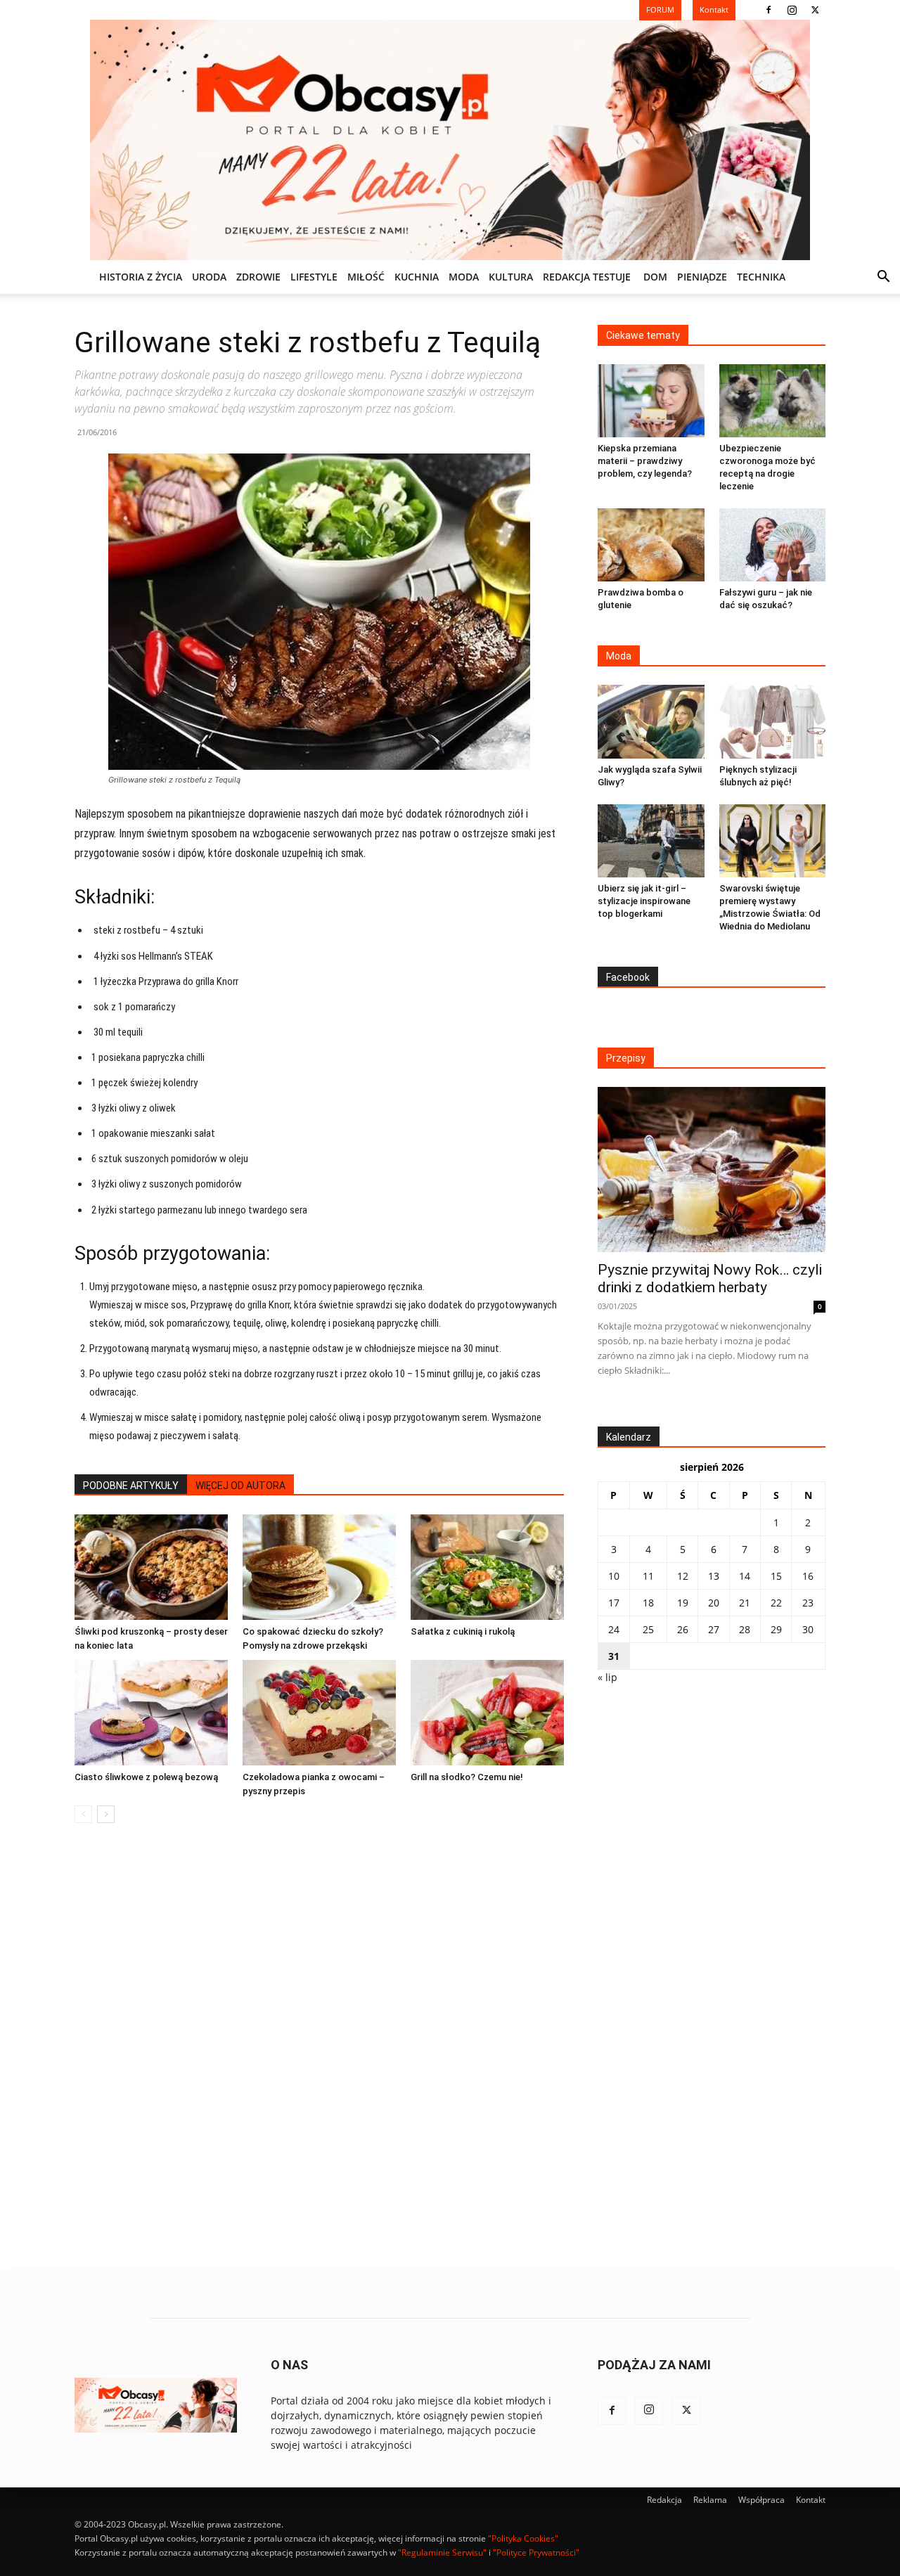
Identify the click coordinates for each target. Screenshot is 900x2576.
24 (614, 1629)
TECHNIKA (761, 277)
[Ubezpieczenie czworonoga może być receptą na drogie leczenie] (773, 401)
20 (714, 1603)
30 (808, 1629)
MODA (464, 277)
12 (683, 1576)
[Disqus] (319, 2047)
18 (648, 1603)
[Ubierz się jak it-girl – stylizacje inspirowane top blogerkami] (651, 841)
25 (648, 1629)
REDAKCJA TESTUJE (587, 277)
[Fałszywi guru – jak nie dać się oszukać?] (773, 545)
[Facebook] (769, 10)
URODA (209, 277)
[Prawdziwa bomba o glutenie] (651, 545)
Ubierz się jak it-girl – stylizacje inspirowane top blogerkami (644, 901)
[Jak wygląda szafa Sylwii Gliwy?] (651, 721)
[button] (883, 278)
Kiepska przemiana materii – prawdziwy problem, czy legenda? (645, 461)
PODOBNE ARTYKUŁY (131, 1486)
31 (614, 1656)
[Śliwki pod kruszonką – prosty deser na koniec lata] (151, 1567)
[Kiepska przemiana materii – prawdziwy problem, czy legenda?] (651, 401)
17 (614, 1603)
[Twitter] (815, 10)
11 (648, 1576)
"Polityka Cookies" (523, 2538)
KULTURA (511, 277)
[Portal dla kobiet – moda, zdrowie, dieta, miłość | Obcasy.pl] (450, 140)
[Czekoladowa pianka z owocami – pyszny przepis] (319, 1713)
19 (683, 1603)
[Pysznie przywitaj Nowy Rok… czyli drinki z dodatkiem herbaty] (712, 1170)
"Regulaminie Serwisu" (442, 2552)
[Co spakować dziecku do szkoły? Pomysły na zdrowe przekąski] (319, 1567)
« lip (607, 1677)
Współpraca (761, 2500)
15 (776, 1576)
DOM (655, 277)
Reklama (710, 2500)
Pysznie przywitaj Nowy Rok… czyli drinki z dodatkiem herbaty (710, 1279)
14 (745, 1576)
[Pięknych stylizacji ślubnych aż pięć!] (773, 721)
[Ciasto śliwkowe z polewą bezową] (151, 1713)
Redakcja (664, 2500)
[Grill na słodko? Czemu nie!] (487, 1713)
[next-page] (106, 1814)
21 (745, 1603)
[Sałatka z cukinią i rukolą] (487, 1567)
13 (714, 1576)
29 (776, 1629)
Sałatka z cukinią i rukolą (463, 1631)
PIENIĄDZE (702, 277)
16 (808, 1576)
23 (808, 1603)
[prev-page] (83, 1814)
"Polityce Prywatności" (536, 2552)
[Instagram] (792, 10)
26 (683, 1629)
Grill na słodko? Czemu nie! (467, 1777)
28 (745, 1629)
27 (714, 1629)
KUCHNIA (417, 277)
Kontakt (811, 2500)
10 (614, 1576)
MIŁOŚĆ (366, 277)
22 (776, 1603)
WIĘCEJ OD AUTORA (240, 1486)
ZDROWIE (258, 277)
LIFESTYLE (314, 277)
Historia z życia (141, 277)
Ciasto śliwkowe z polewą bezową (146, 1777)
